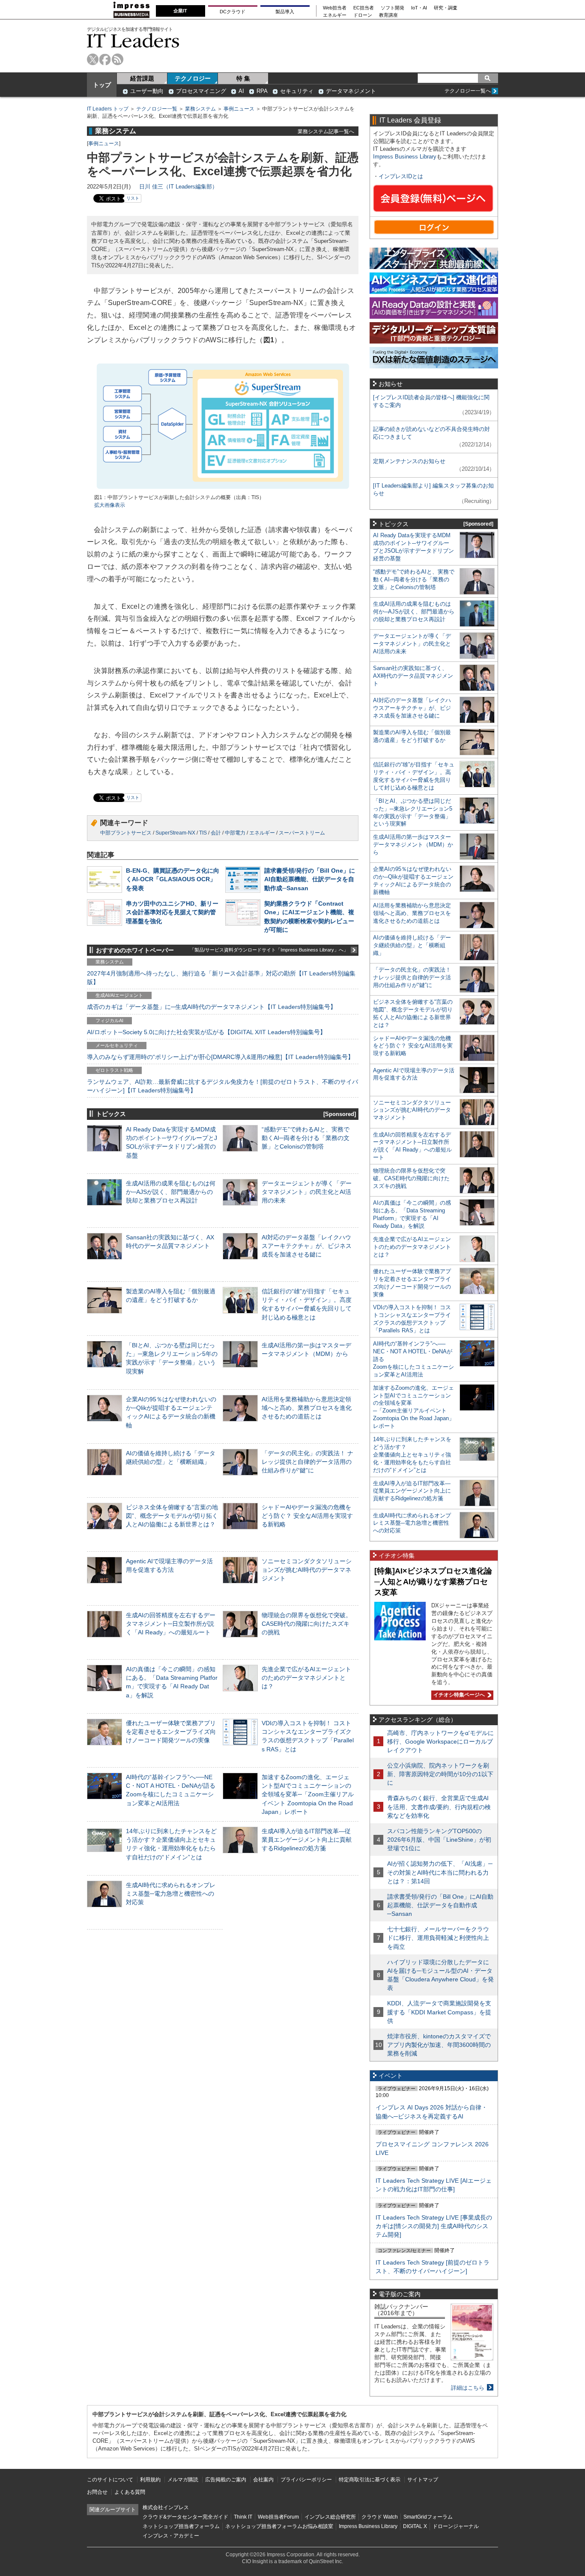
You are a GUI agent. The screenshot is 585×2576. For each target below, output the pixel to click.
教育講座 (388, 15)
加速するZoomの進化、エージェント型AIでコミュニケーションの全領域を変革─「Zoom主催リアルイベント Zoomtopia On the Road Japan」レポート (308, 1794)
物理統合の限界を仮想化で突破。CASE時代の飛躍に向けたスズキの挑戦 (307, 1624)
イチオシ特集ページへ (458, 1695)
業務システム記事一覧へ (326, 131)
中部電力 (235, 833)
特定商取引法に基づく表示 (370, 2480)
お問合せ (97, 2492)
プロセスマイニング (201, 91)
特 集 (243, 78)
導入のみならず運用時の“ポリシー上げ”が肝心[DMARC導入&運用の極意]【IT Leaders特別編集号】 (220, 1057)
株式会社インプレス (166, 2507)
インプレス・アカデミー (171, 2536)
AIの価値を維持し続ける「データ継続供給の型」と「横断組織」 (412, 945)
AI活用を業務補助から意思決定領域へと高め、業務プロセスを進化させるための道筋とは (307, 1408)
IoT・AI (419, 8)
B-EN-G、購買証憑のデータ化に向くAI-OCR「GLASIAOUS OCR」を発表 (173, 879)
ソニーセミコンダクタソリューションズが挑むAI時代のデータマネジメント (307, 1570)
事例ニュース (239, 109)
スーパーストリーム (302, 833)
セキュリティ (297, 91)
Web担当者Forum (278, 2517)
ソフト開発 (392, 8)
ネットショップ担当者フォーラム (181, 2526)
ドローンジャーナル (456, 2526)
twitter (93, 59)
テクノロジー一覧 (157, 109)
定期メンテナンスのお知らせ (409, 461)
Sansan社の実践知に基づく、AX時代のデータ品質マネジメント (413, 676)
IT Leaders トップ (108, 109)
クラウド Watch (380, 2517)
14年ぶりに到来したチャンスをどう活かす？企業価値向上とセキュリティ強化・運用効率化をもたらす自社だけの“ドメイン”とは (412, 1455)
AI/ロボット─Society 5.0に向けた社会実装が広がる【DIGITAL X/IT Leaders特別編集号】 (206, 1032)
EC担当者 (364, 8)
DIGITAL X (415, 2526)
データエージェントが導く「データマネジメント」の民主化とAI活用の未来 (307, 1192)
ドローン (363, 15)
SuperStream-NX (175, 833)
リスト (133, 198)
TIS (203, 833)
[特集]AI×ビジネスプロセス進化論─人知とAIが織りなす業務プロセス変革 (433, 1581)
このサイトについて (110, 2480)
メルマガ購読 (183, 2480)
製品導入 (285, 12)
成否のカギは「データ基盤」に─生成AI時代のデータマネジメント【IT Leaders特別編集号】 (212, 1007)
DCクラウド (233, 12)
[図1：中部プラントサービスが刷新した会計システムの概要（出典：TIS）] (223, 490)
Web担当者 (335, 8)
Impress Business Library (405, 157)
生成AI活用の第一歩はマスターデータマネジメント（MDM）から (413, 845)
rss (118, 59)
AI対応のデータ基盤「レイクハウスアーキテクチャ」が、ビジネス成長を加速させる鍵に (307, 1246)
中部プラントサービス (126, 833)
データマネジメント (351, 91)
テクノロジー (193, 78)
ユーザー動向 (147, 91)
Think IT (243, 2517)
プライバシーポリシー (306, 2480)
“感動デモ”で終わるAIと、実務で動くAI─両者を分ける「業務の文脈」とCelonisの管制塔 (306, 1138)
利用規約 (150, 2480)
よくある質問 (130, 2492)
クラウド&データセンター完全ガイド (185, 2517)
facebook (105, 59)
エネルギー (335, 15)
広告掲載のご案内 (226, 2480)
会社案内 (263, 2480)
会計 (216, 833)
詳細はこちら (468, 2388)
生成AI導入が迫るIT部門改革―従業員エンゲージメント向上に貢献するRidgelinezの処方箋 (307, 1840)
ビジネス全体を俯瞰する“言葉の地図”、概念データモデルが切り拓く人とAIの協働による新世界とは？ (172, 1516)
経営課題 (142, 78)
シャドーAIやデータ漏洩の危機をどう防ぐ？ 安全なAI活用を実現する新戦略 (307, 1516)
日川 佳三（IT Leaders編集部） (178, 187)
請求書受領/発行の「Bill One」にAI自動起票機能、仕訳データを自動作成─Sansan (310, 879)
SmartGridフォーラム (428, 2517)
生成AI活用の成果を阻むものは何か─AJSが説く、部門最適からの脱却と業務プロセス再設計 (171, 1192)
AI (241, 91)
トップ (102, 85)
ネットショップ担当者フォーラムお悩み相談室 (279, 2526)
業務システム (200, 109)
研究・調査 (446, 8)
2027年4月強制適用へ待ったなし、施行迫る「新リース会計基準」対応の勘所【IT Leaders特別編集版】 (221, 978)
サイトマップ (423, 2480)
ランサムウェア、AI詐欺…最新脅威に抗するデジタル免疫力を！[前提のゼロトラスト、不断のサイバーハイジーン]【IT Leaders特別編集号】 (222, 1086)
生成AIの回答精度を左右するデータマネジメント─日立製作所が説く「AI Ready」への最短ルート (171, 1624)
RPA (262, 91)
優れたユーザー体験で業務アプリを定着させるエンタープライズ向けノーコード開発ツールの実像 (171, 1732)
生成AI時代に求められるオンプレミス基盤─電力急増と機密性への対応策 (171, 1894)
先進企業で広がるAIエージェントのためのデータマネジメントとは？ (306, 1678)
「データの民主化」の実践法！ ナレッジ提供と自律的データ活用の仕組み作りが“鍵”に (307, 1462)
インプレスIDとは (401, 176)
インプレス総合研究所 (330, 2517)
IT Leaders (133, 40)
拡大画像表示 (110, 505)
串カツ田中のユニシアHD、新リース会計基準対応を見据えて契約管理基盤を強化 (172, 912)
